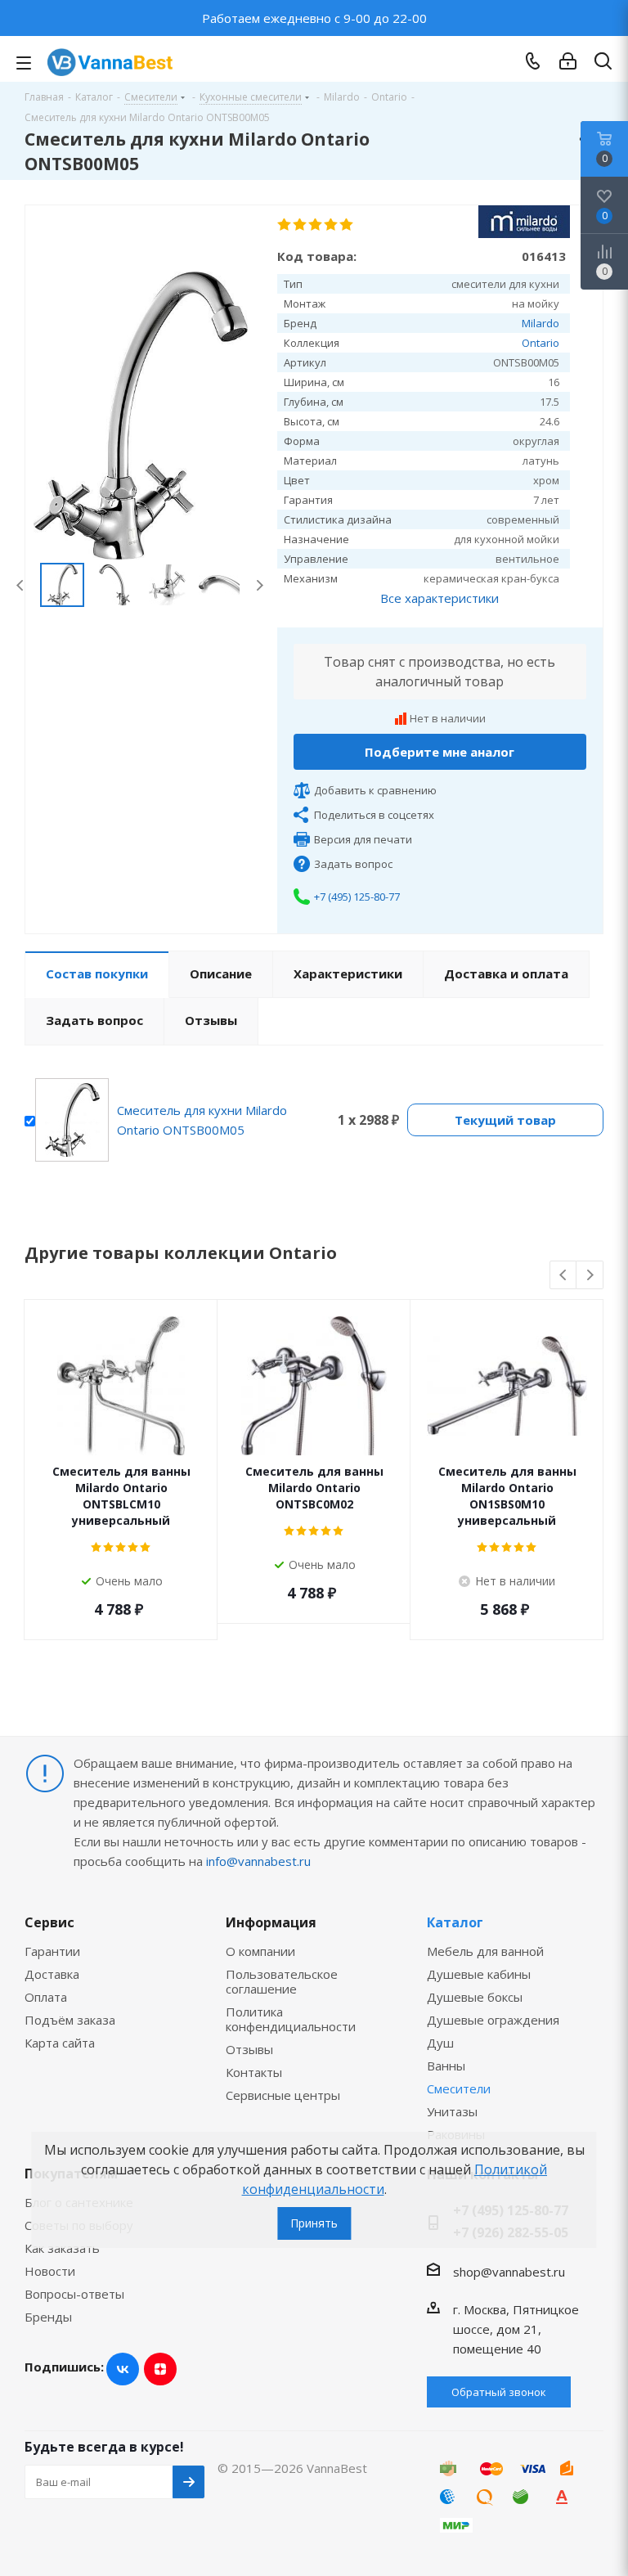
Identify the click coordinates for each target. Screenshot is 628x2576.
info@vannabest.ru (258, 1861)
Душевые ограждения (493, 2020)
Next (260, 585)
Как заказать (62, 2248)
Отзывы (249, 2049)
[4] (332, 225)
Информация (271, 1922)
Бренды (48, 2317)
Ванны (446, 2066)
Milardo (541, 323)
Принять (314, 2223)
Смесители (459, 2088)
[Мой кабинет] (568, 61)
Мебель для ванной (485, 1951)
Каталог (455, 1922)
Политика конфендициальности (291, 2019)
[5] (347, 225)
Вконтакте (123, 2369)
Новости (50, 2271)
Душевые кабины (479, 1974)
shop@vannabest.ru (509, 2272)
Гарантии (52, 1951)
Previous (21, 585)
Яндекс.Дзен (160, 2369)
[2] (301, 225)
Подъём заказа (70, 2020)
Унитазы (452, 2111)
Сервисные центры (283, 2095)
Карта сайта (60, 2043)
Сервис (49, 1922)
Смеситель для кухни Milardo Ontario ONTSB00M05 (202, 1120)
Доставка (52, 1974)
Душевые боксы (475, 1997)
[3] (316, 225)
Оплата (46, 1997)
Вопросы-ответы (74, 2294)
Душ (440, 2043)
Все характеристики (440, 598)
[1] (285, 225)
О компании (260, 1951)
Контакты (254, 2072)
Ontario (541, 343)
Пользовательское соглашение (282, 1981)
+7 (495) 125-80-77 (357, 897)
